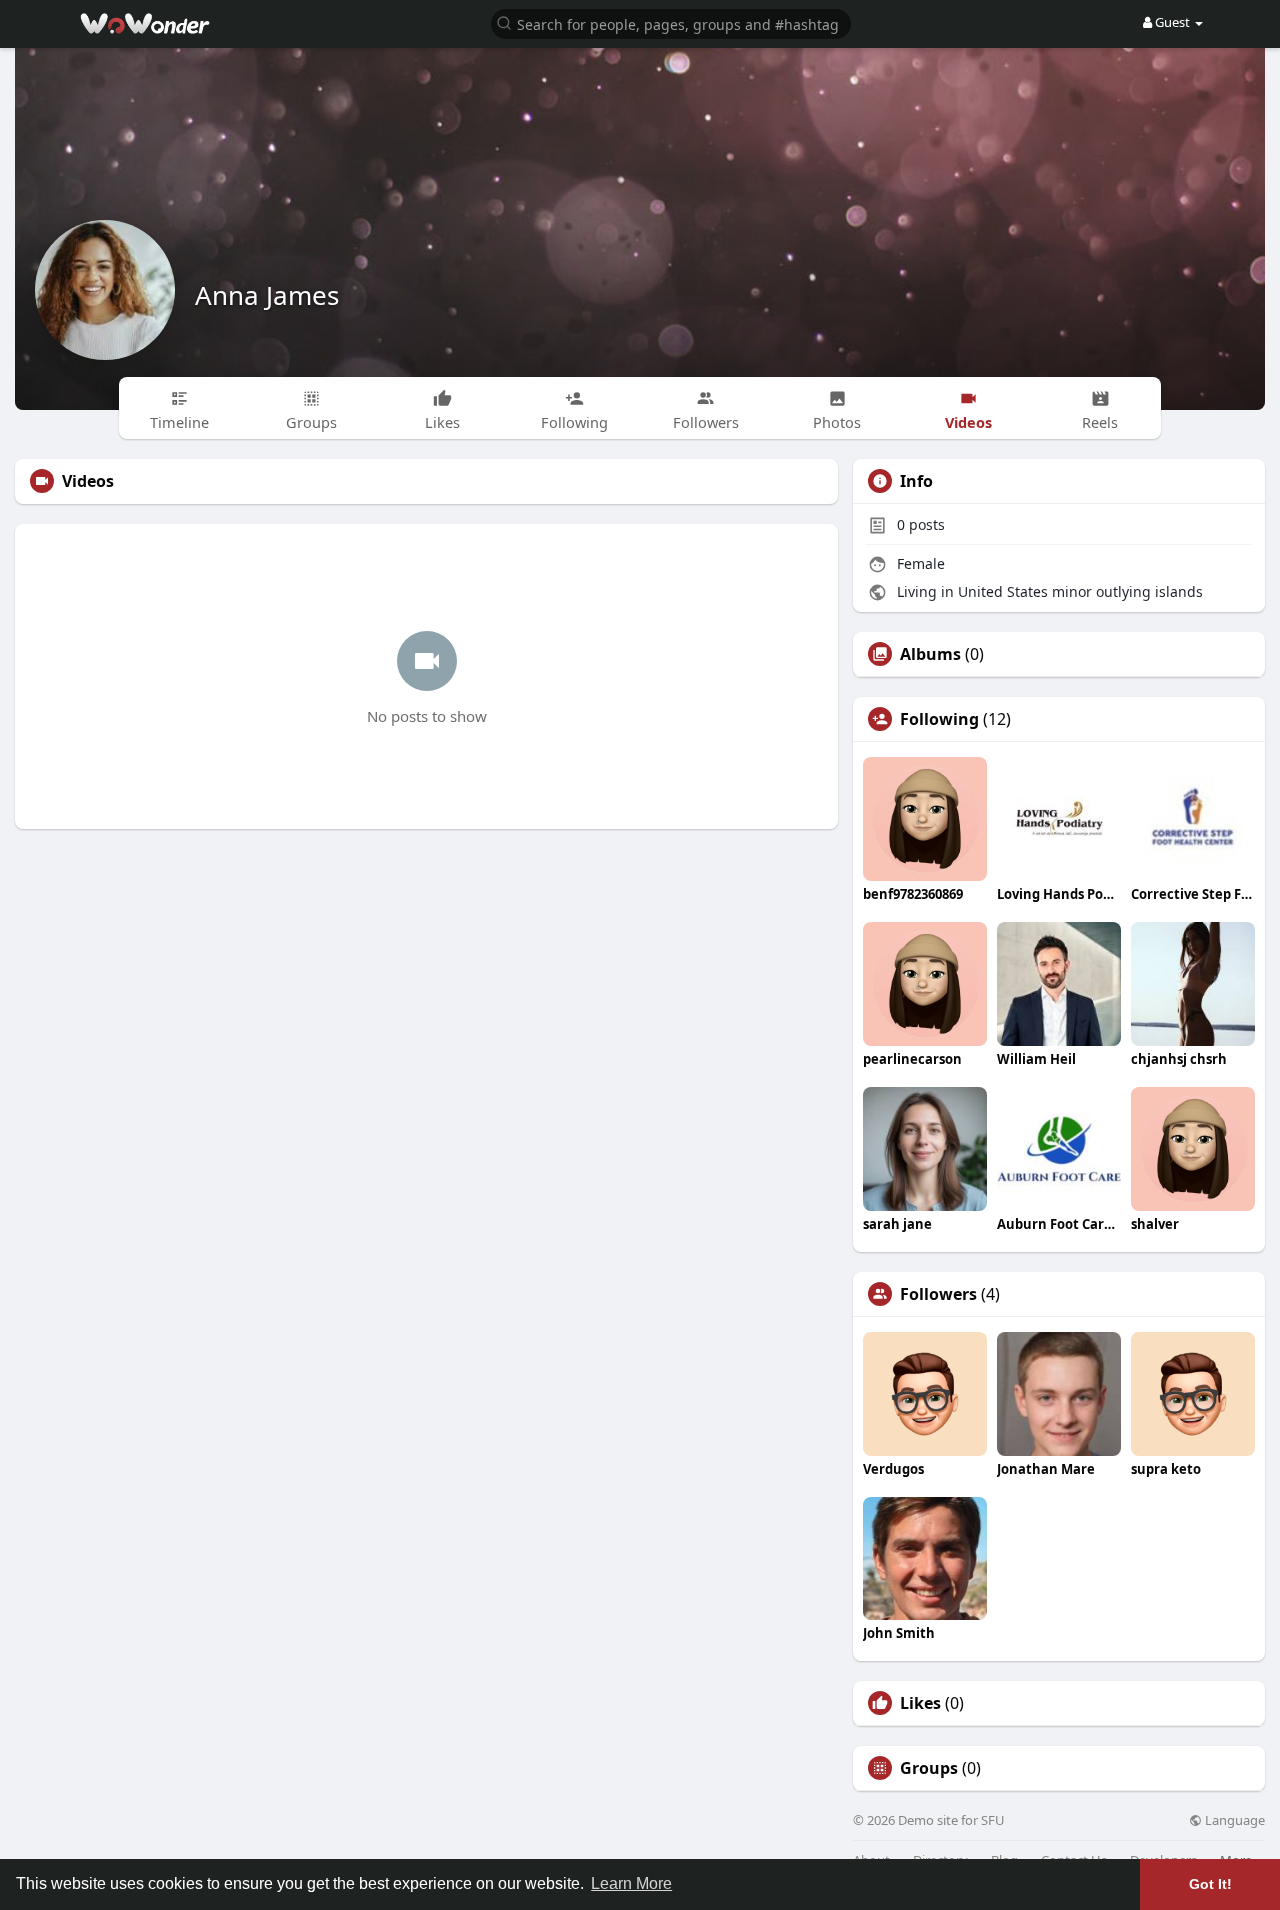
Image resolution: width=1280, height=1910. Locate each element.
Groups (929, 1768)
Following (939, 719)
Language (1233, 1820)
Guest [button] (1172, 22)
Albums (930, 654)
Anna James (267, 295)
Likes (920, 1703)
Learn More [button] (631, 1883)
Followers (938, 1294)
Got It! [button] (1210, 1884)
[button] (671, 22)
